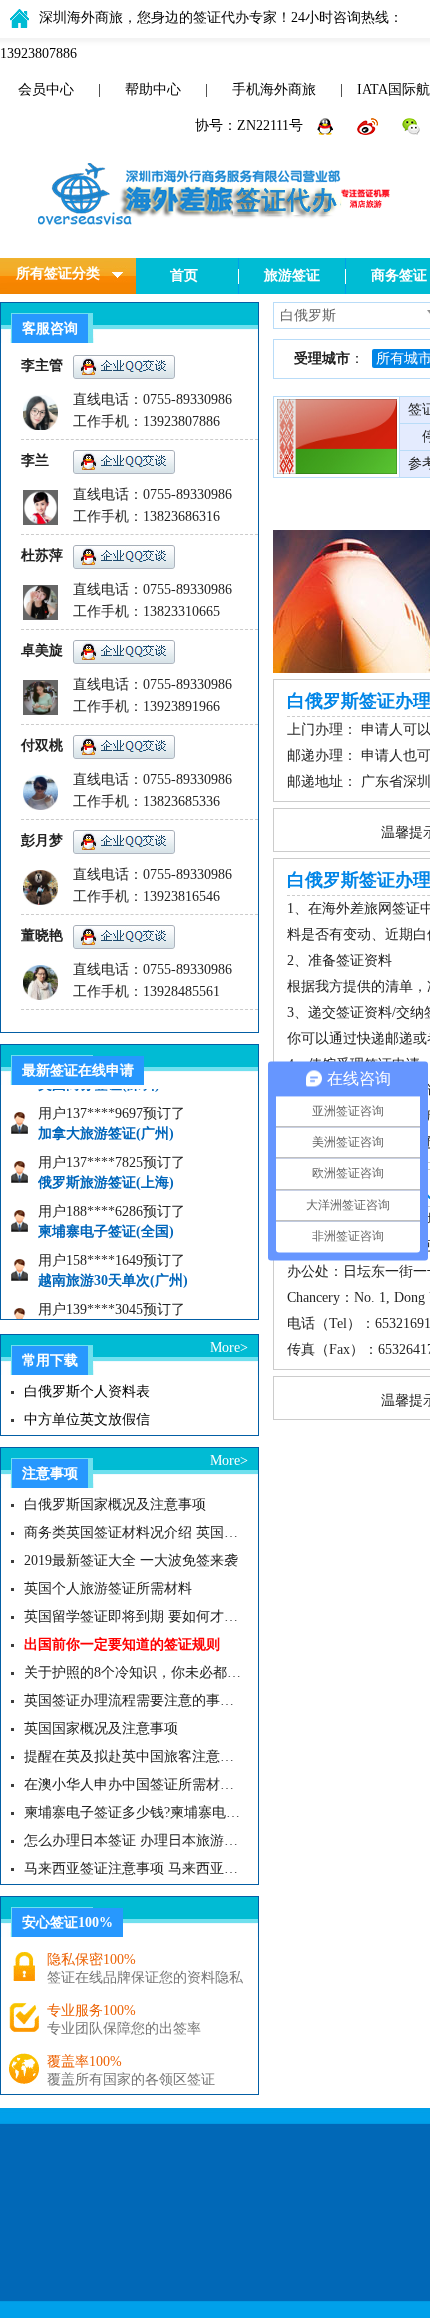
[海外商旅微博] (369, 125)
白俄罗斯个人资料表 (87, 1391)
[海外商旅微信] (411, 125)
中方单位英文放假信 (87, 1419)
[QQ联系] (327, 125)
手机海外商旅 (274, 89)
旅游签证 (292, 275)
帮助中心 (153, 89)
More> (229, 1347)
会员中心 (46, 89)
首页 (184, 275)
